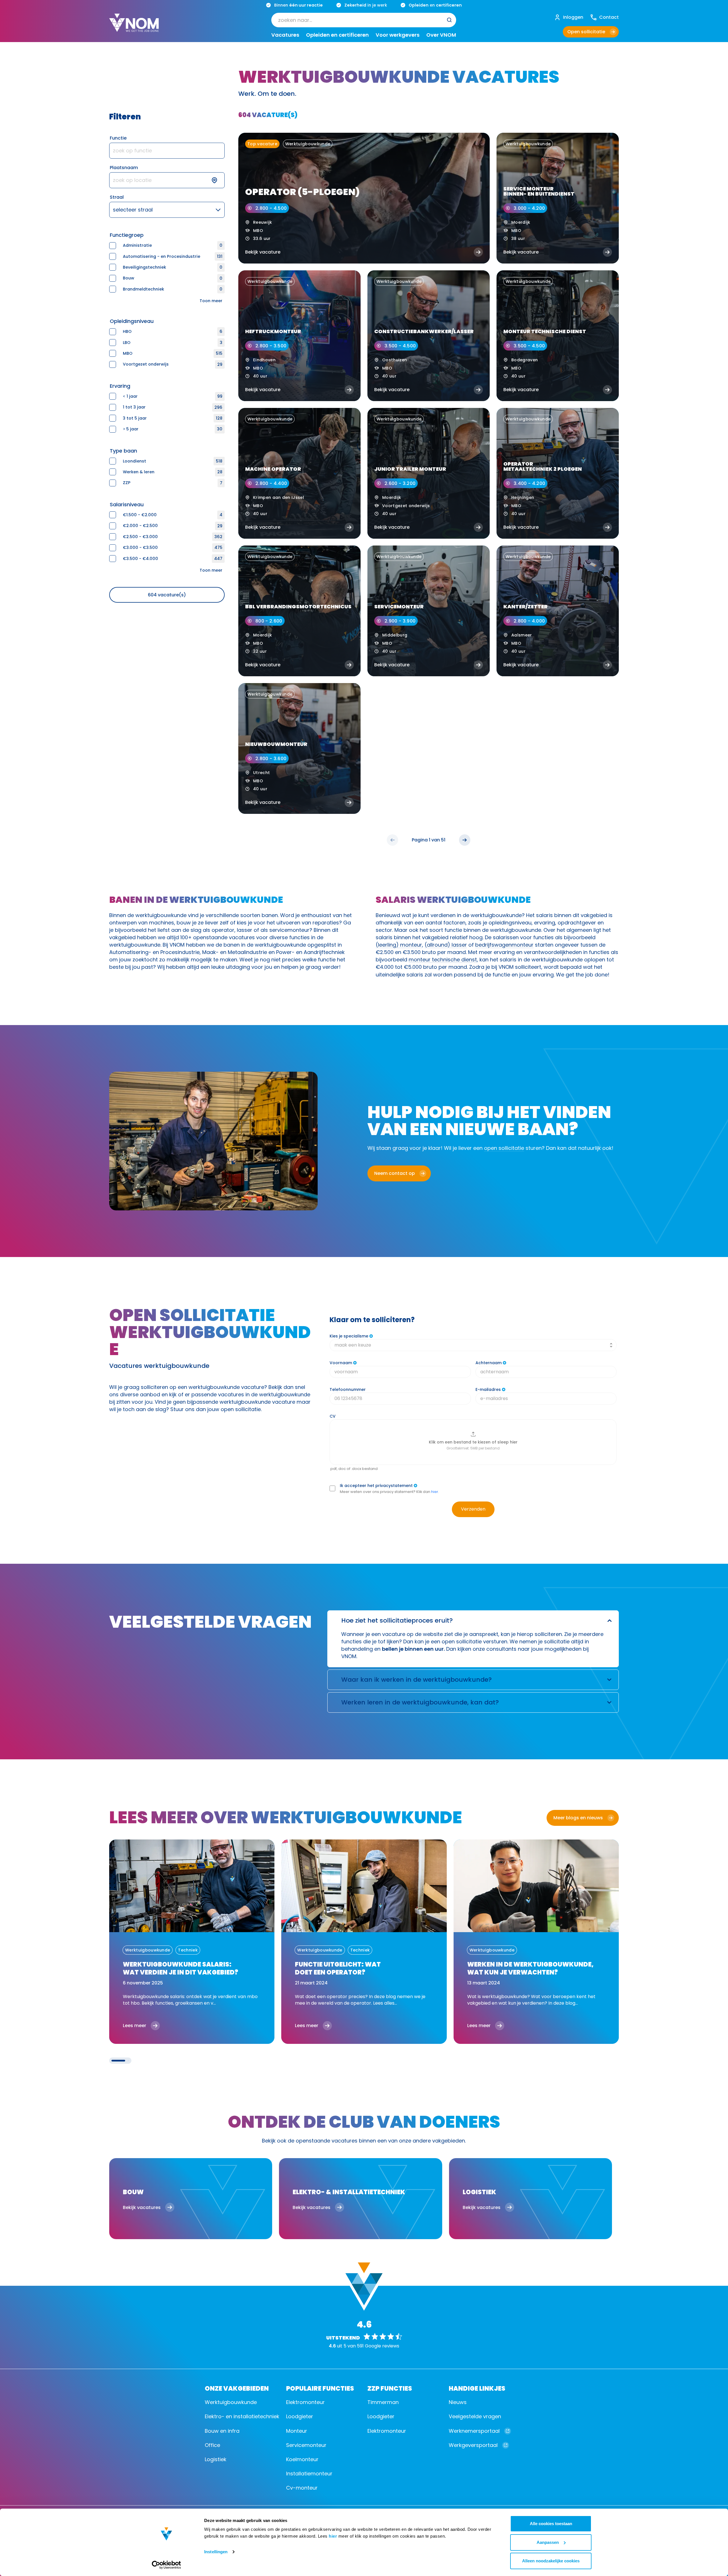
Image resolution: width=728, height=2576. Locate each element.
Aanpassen (548, 2542)
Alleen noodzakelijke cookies (551, 2561)
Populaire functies (320, 2388)
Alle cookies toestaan (551, 2524)
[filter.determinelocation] (218, 180)
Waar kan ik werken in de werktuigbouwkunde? (416, 1680)
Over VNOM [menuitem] (441, 35)
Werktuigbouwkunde (231, 2402)
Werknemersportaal (474, 2431)
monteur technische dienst (443, 960)
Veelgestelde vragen (475, 2416)
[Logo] (134, 27)
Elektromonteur (305, 2402)
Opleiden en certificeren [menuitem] (337, 35)
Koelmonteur (302, 2459)
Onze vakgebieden (237, 2388)
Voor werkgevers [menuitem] (398, 35)
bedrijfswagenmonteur (504, 945)
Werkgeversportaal (473, 2445)
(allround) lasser (446, 945)
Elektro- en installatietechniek (242, 2416)
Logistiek (216, 2459)
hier (333, 2536)
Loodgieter (300, 2416)
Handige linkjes (477, 2388)
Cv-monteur (302, 2488)
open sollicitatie (504, 1148)
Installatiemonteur (309, 2474)
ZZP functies (390, 2388)
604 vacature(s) (167, 595)
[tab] (118, 2061)
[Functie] (167, 151)
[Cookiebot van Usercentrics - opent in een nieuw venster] (167, 2565)
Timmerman (383, 2402)
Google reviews (382, 2346)
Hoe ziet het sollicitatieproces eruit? (397, 1620)
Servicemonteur (306, 2445)
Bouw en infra (222, 2431)
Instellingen (216, 2552)
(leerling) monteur (399, 945)
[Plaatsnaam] (167, 180)
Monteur (297, 2431)
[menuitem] (364, 20)
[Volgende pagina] (465, 840)
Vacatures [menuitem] (285, 35)
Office (212, 2445)
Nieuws (458, 2402)
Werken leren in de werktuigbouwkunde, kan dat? (420, 1702)
